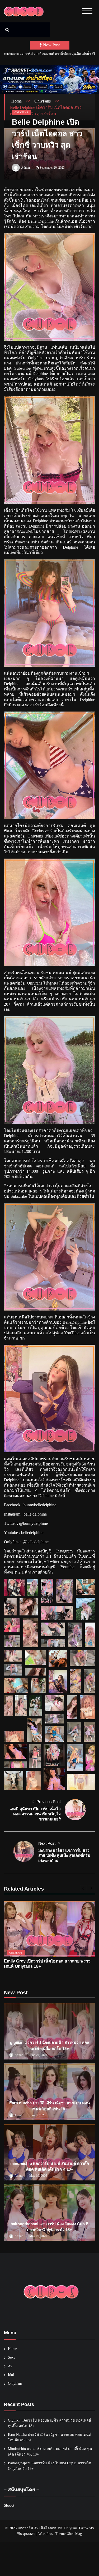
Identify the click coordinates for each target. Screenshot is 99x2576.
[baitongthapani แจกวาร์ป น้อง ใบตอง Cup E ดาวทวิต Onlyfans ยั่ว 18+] (49, 2213)
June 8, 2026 (37, 2115)
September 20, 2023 (52, 168)
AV (10, 2366)
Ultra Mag (74, 2534)
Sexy (12, 2357)
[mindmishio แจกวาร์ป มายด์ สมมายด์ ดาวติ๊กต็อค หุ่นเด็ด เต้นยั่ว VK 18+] (49, 2152)
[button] (14, 1587)
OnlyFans (21, 112)
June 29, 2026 (38, 2055)
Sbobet (9, 2506)
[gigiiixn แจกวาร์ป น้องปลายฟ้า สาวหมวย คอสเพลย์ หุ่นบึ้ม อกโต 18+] (49, 2031)
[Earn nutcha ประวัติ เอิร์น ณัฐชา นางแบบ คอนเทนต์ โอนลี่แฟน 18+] (49, 2092)
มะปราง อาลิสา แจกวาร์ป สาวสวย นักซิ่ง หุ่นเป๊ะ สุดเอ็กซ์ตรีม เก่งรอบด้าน (64, 1856)
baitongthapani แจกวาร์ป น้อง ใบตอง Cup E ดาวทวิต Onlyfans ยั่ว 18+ (50, 54)
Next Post (47, 1843)
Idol (11, 2375)
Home (12, 2349)
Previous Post (49, 1802)
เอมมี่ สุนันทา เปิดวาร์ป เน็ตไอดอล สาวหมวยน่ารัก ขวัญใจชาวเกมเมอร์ (35, 1814)
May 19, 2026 (38, 2176)
